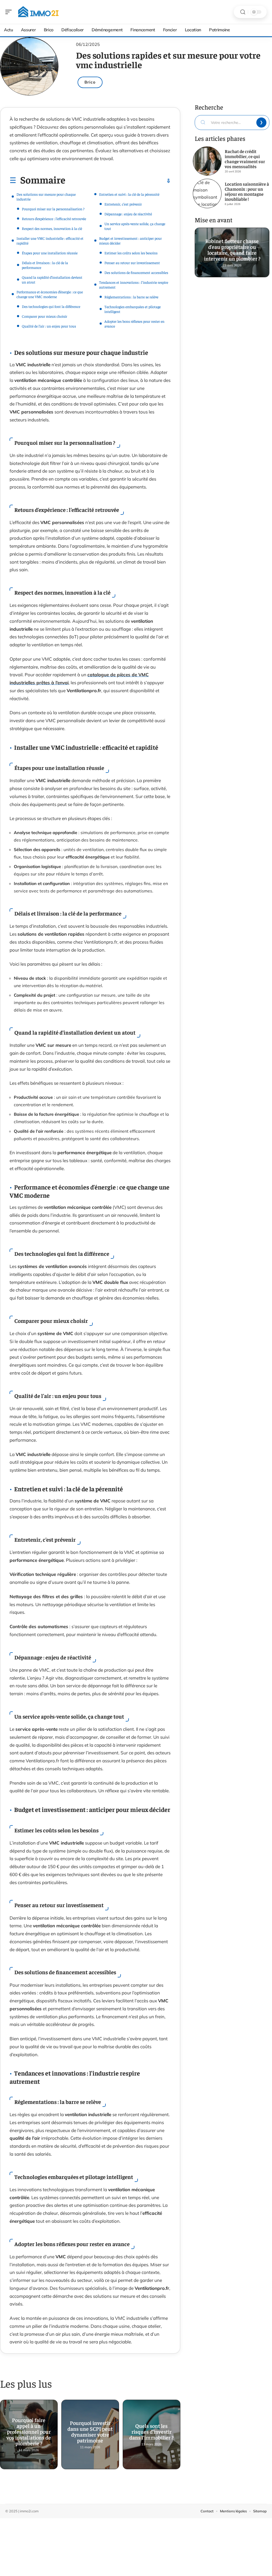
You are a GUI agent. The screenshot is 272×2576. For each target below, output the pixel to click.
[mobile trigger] (10, 12)
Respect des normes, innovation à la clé (52, 228)
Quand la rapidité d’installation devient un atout (52, 280)
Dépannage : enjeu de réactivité (128, 214)
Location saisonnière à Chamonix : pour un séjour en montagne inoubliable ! (247, 191)
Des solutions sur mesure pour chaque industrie (46, 197)
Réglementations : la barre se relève (131, 297)
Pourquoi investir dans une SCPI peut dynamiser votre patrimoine (90, 2429)
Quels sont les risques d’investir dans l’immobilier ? (151, 2429)
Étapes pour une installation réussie (50, 253)
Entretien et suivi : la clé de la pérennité (129, 194)
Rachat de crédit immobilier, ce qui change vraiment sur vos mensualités (245, 159)
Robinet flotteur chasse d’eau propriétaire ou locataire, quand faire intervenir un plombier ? (232, 248)
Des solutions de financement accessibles (136, 272)
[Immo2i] (38, 12)
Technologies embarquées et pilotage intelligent (133, 309)
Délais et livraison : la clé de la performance (45, 265)
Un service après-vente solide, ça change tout (135, 226)
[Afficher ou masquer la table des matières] (118, 181)
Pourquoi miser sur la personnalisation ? (53, 209)
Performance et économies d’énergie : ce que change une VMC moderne (50, 294)
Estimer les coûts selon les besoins (131, 253)
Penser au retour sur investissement (132, 263)
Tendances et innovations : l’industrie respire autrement (134, 285)
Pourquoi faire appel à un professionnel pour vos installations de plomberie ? (29, 2429)
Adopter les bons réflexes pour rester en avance (134, 324)
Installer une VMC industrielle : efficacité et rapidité (50, 241)
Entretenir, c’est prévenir (123, 204)
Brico (90, 82)
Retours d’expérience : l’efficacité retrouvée (54, 219)
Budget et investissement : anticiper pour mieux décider (130, 241)
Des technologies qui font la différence (51, 306)
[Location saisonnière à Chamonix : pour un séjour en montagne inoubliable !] (207, 193)
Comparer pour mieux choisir (44, 316)
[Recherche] (243, 12)
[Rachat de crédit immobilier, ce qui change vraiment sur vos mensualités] (207, 161)
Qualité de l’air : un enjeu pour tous (49, 326)
